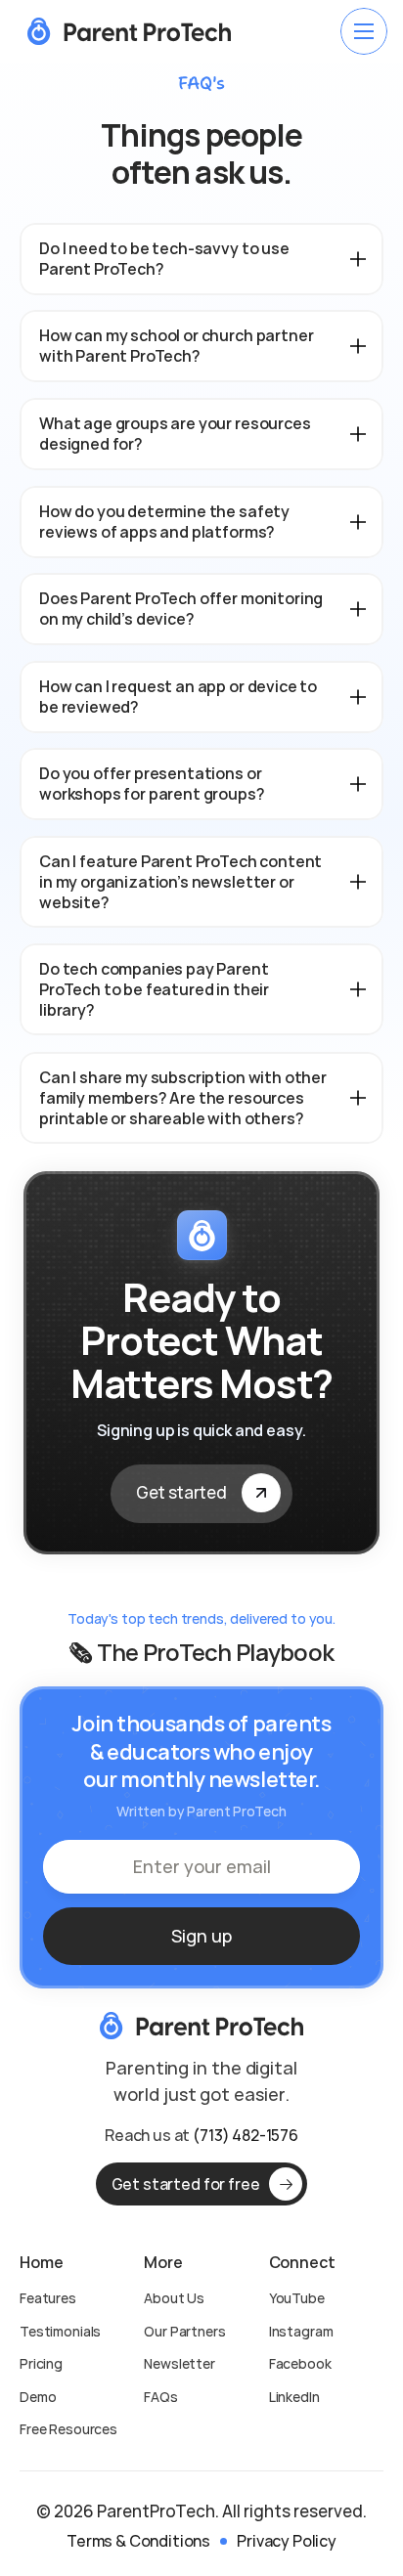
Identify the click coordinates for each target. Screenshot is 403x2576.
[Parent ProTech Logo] (129, 31)
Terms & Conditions (138, 2541)
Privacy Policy (287, 2541)
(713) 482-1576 (246, 2135)
